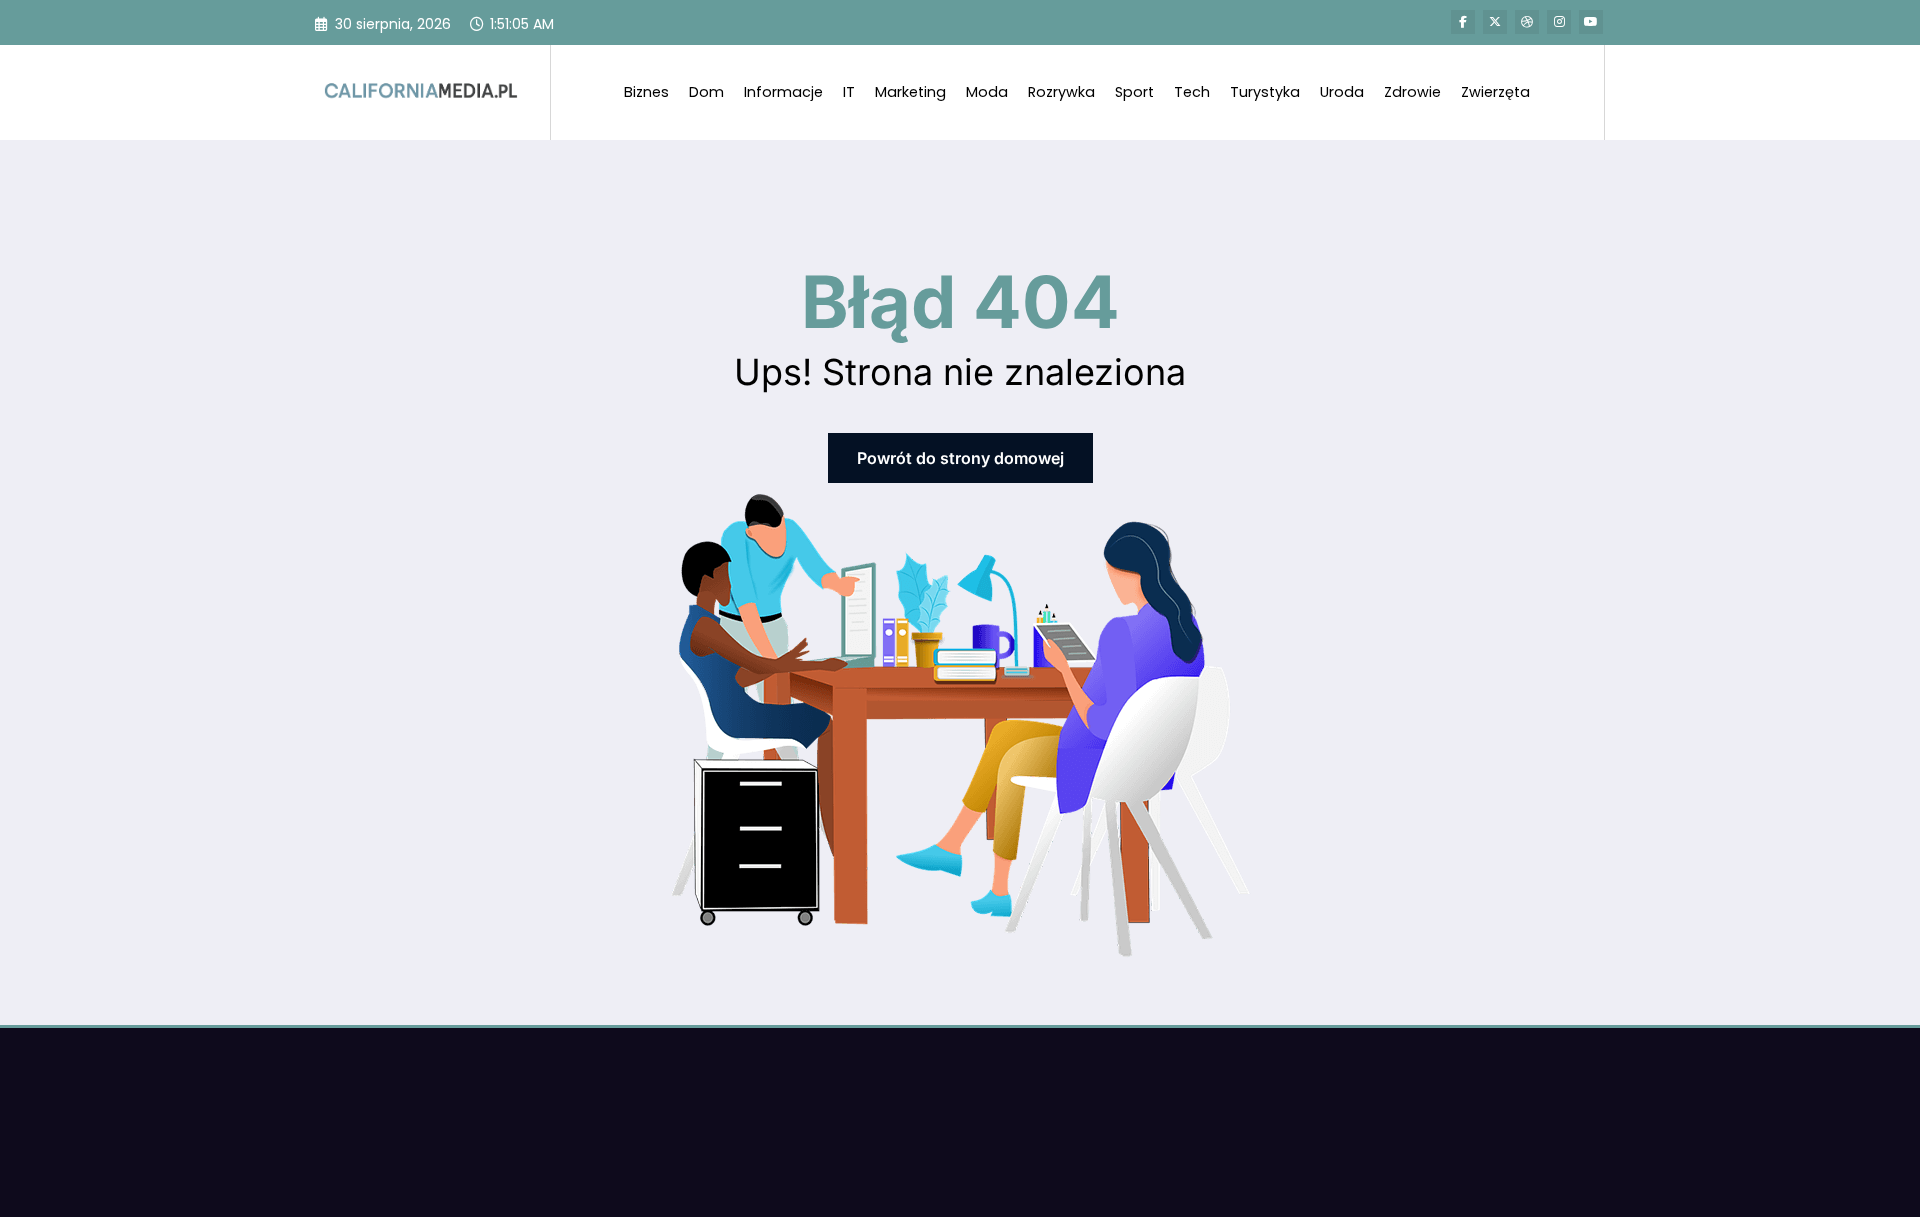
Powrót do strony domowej (960, 458)
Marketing (910, 92)
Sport (1134, 92)
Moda (987, 92)
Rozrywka (1061, 92)
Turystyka (1265, 92)
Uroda (1342, 92)
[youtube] (1591, 22)
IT (849, 92)
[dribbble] (1527, 22)
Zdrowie (1412, 92)
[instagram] (1559, 22)
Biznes (646, 92)
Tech (1192, 92)
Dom (706, 92)
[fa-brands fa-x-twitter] (1495, 22)
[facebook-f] (1463, 22)
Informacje (783, 92)
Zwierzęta (1495, 92)
